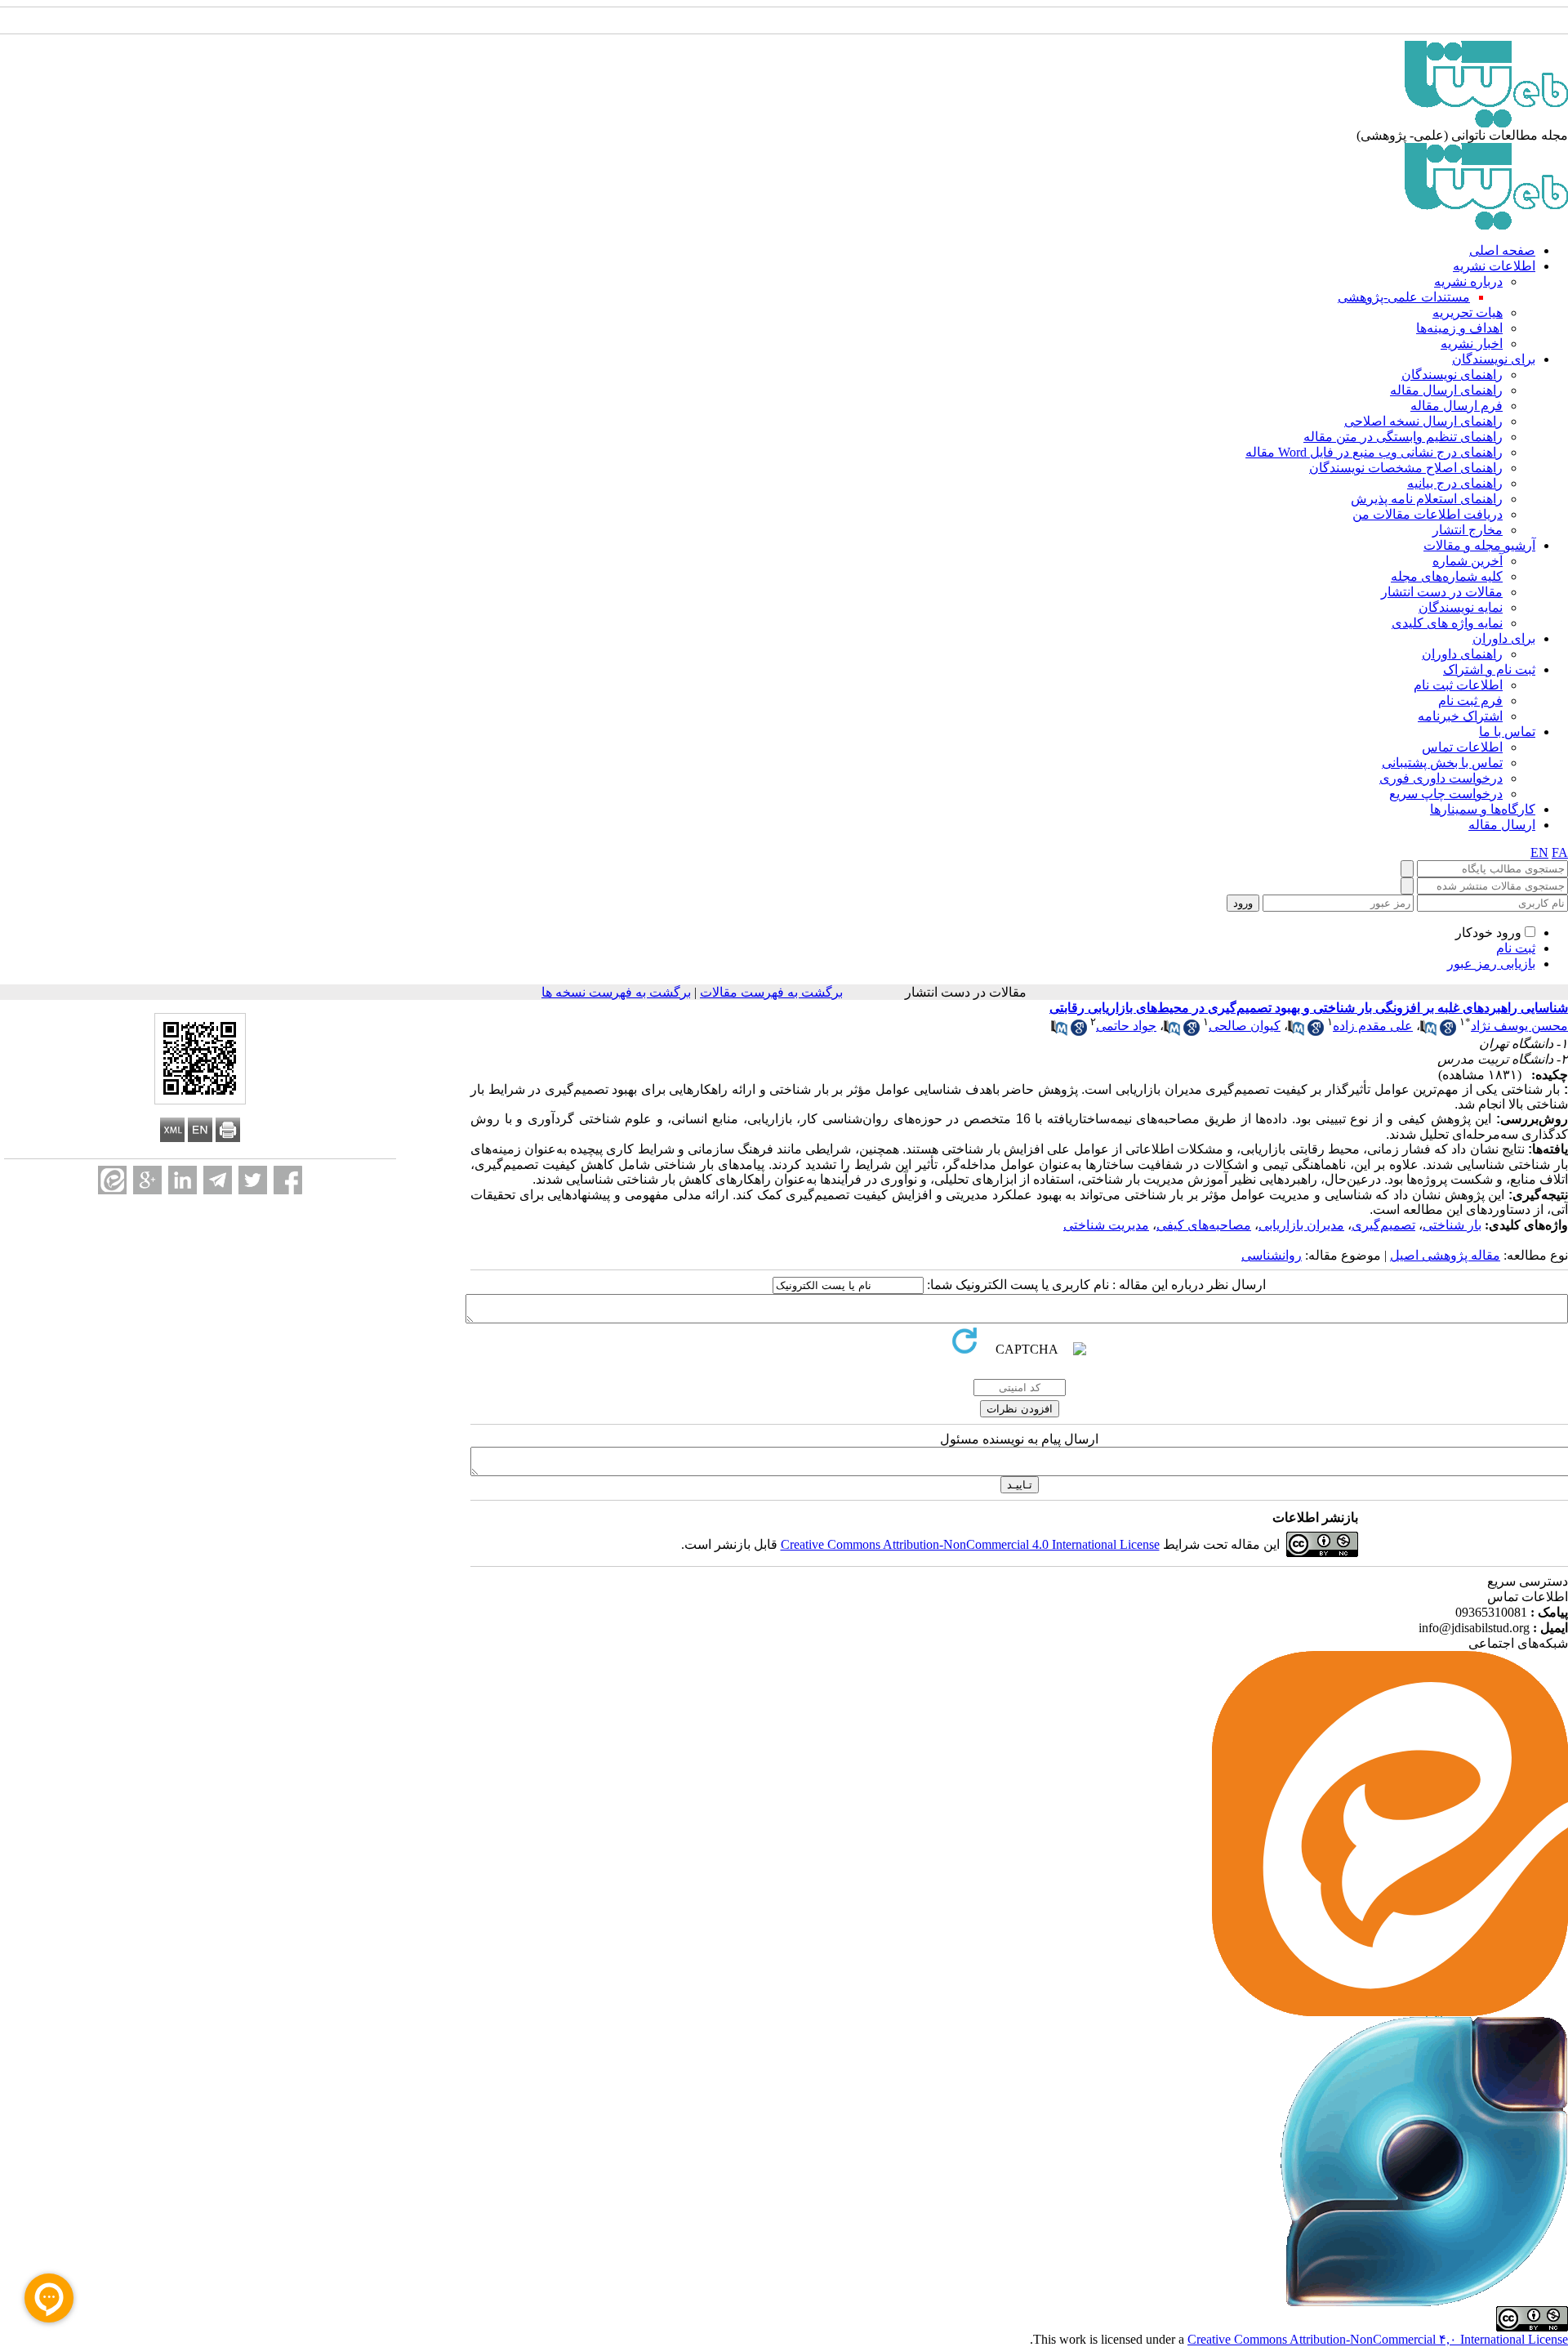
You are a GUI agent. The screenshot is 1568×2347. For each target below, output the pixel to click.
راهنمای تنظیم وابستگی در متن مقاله (1403, 437)
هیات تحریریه (1468, 312)
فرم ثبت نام (1470, 701)
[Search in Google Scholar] (1448, 1031)
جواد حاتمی (1126, 1026)
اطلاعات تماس (1462, 747)
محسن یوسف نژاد (1519, 1026)
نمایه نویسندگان (1461, 607)
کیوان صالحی (1245, 1026)
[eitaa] (112, 1180)
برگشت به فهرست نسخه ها (616, 992)
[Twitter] (253, 1180)
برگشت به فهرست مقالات (771, 992)
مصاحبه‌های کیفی (1204, 1225)
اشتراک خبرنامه (1460, 716)
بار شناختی (1452, 1225)
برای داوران (1504, 638)
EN (1539, 852)
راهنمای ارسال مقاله (1446, 390)
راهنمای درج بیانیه (1455, 483)
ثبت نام (1516, 948)
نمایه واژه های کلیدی (1447, 623)
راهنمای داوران (1462, 654)
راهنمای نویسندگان (1452, 375)
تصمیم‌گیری (1383, 1225)
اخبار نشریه (1472, 344)
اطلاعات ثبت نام (1458, 685)
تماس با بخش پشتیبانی (1442, 763)
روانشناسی (1272, 1255)
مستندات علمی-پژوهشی (1404, 297)
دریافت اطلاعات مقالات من (1428, 514)
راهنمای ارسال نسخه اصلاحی (1423, 421)
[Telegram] (218, 1180)
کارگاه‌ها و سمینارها (1483, 809)
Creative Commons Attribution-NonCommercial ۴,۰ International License (1378, 2339)
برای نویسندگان (1494, 359)
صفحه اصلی (1502, 250)
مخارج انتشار (1468, 530)
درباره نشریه (1468, 281)
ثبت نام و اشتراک (1489, 669)
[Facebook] (288, 1180)
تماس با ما (1507, 732)
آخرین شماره (1468, 561)
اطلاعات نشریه (1494, 266)
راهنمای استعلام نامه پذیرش (1427, 499)
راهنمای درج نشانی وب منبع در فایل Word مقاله (1374, 452)
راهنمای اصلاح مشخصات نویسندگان (1406, 468)
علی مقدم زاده (1373, 1026)
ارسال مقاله (1502, 825)
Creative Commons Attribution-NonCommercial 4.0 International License (970, 1544)
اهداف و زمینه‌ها (1459, 328)
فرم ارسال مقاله (1457, 406)
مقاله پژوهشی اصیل (1445, 1255)
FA (1560, 852)
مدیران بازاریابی (1301, 1225)
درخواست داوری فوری (1441, 778)
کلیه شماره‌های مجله (1447, 576)
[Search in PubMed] (1428, 1031)
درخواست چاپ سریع (1446, 794)
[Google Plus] (147, 1180)
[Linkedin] (183, 1180)
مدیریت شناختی (1106, 1225)
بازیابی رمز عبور (1491, 964)
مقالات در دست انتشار (1442, 592)
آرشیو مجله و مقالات (1479, 545)
